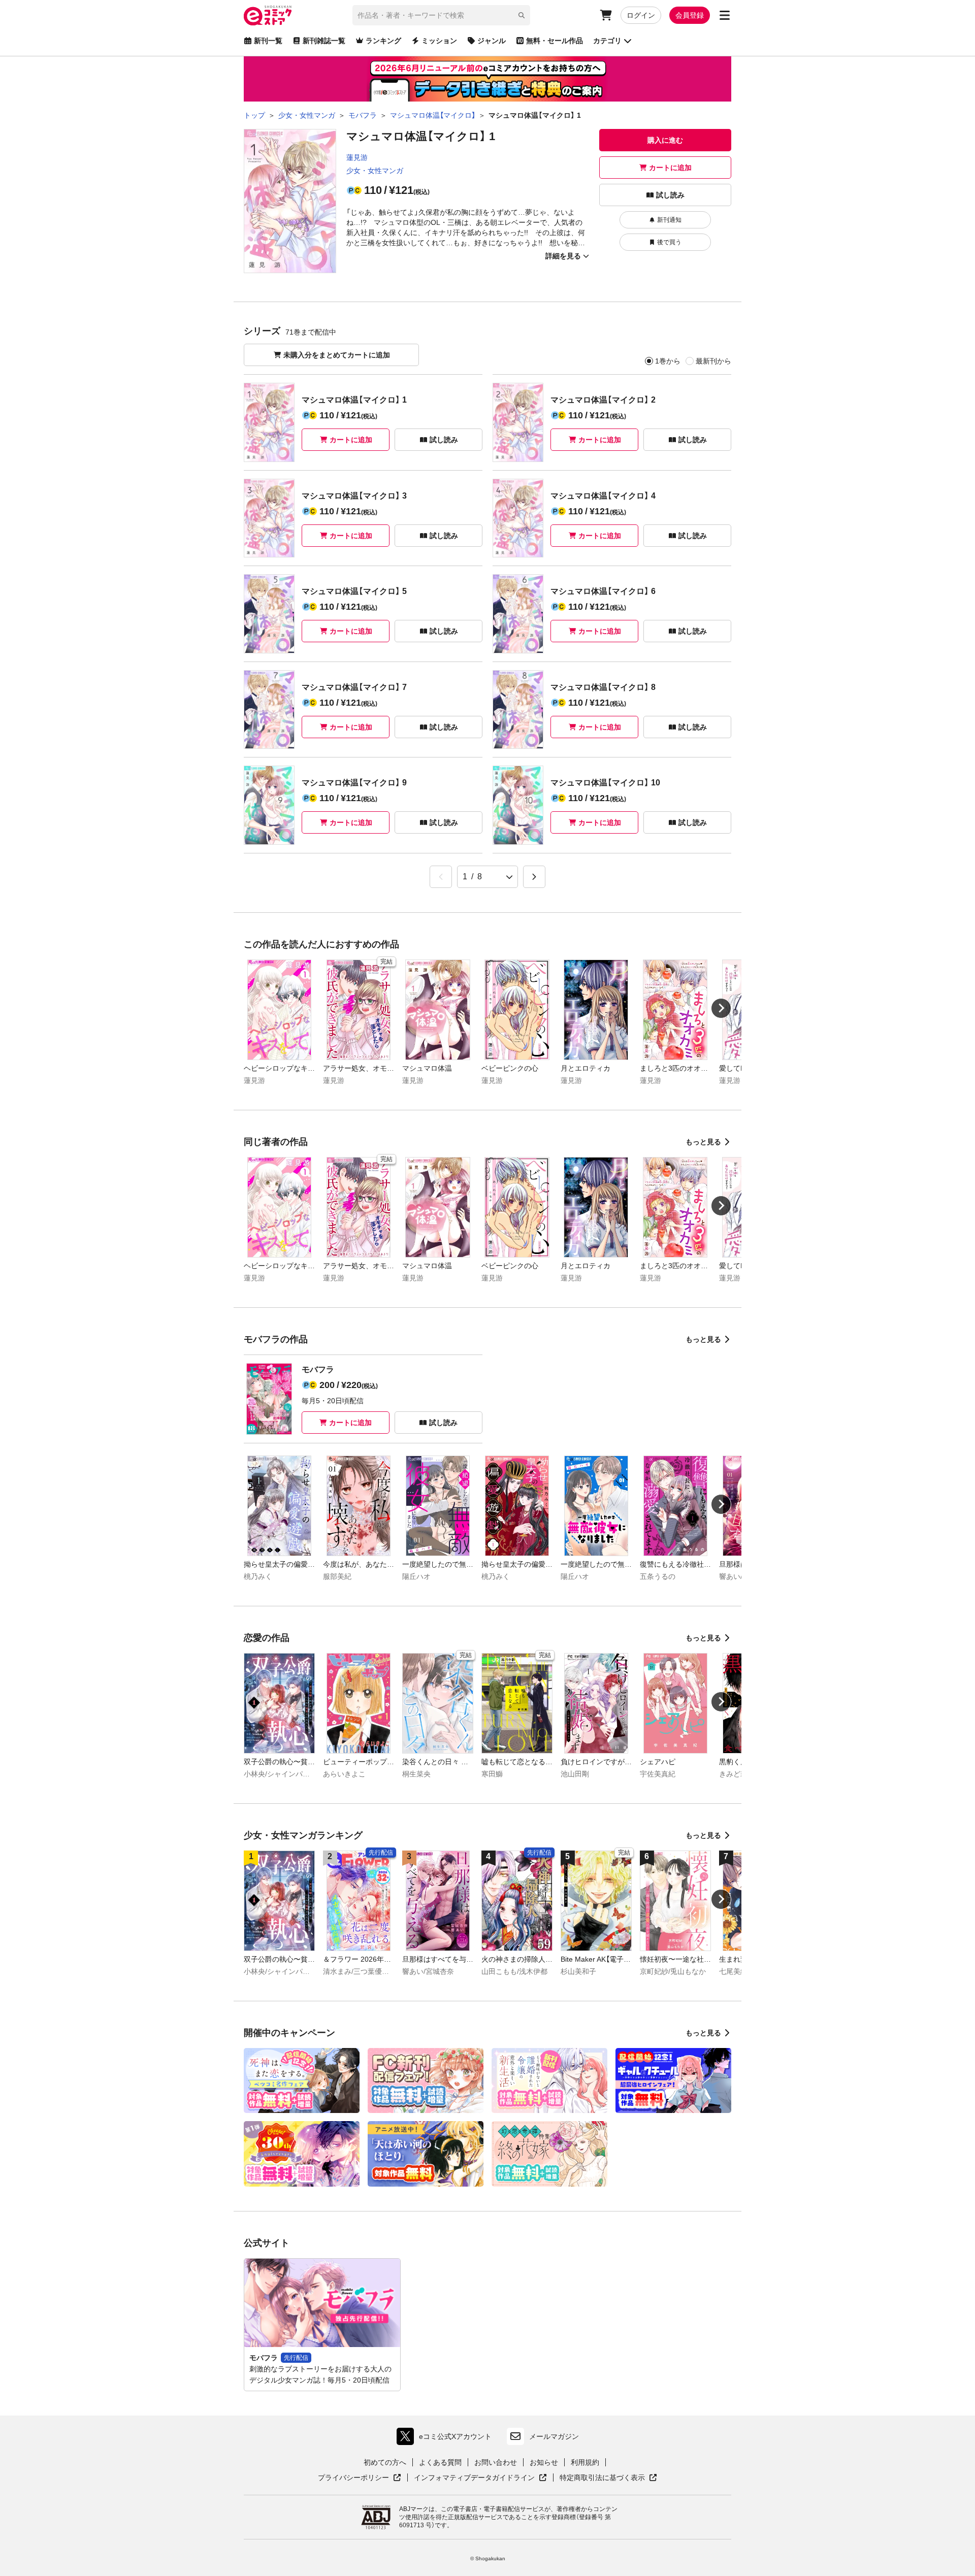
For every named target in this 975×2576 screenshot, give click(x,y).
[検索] (522, 15)
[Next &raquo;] (534, 877)
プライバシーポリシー (360, 2478)
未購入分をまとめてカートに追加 (337, 355)
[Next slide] (721, 1008)
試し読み (670, 195)
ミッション (439, 41)
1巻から (668, 361)
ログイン (641, 15)
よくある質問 (440, 2462)
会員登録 (690, 15)
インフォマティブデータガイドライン (474, 2478)
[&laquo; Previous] (441, 877)
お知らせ (544, 2462)
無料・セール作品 (555, 41)
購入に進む (665, 140)
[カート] (606, 15)
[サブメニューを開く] (725, 15)
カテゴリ (607, 41)
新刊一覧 (268, 41)
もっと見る (703, 1142)
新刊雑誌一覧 (324, 41)
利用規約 (585, 2462)
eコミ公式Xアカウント (447, 2439)
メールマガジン (554, 2436)
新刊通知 (669, 220)
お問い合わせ (496, 2462)
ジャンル (492, 41)
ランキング (383, 41)
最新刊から (713, 361)
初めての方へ (385, 2462)
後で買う (669, 242)
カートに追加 (670, 168)
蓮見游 (357, 157)
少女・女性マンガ (375, 171)
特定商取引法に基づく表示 (608, 2478)
